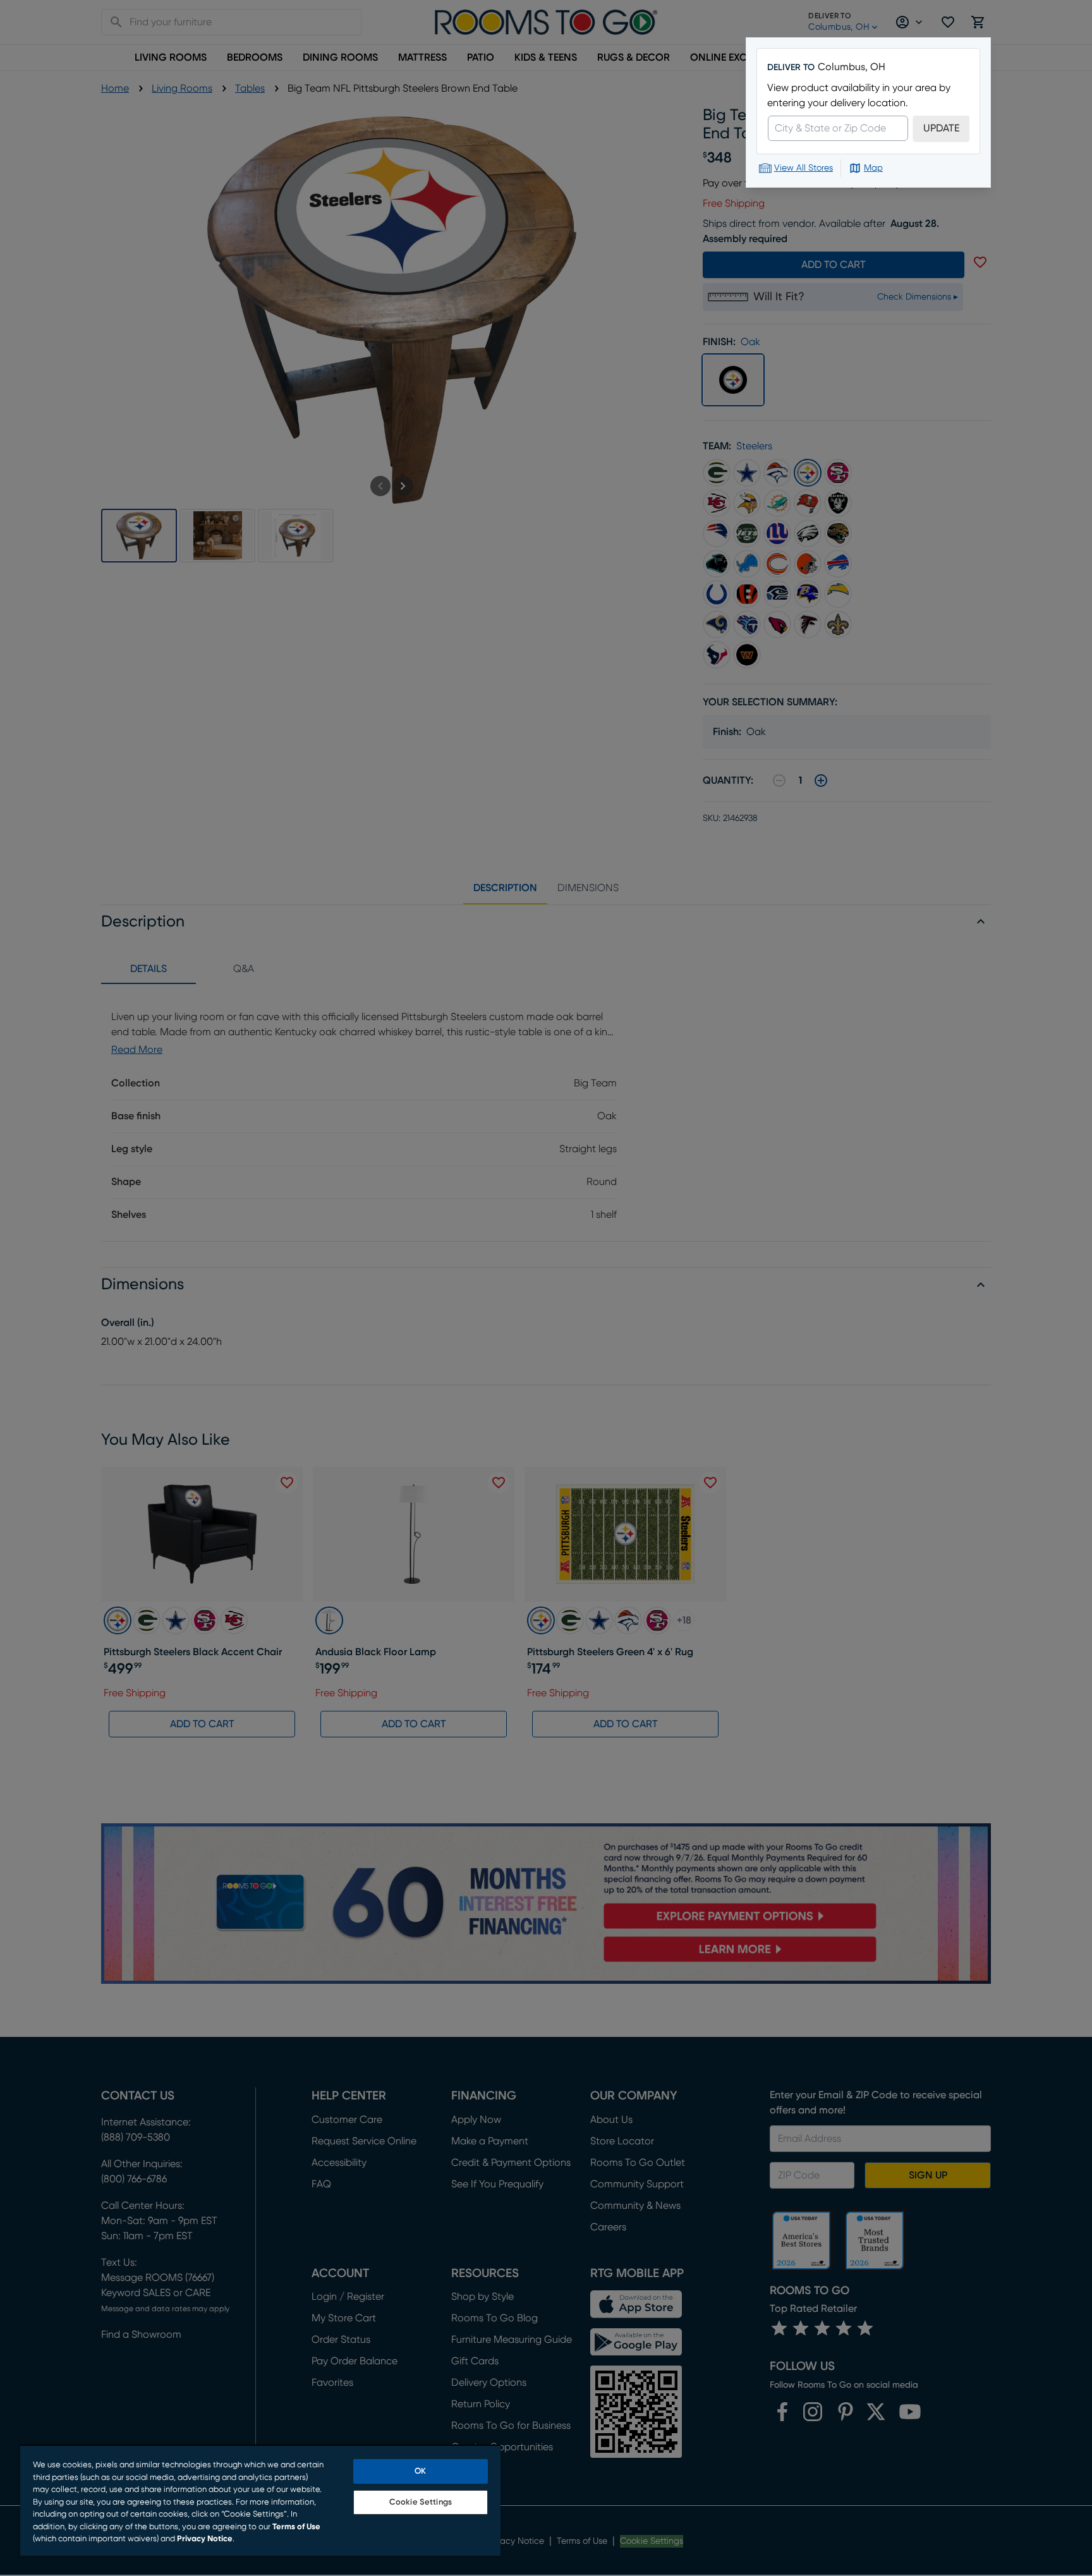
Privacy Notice (205, 2539)
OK (420, 2471)
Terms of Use (296, 2527)
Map (873, 168)
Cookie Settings (421, 2502)
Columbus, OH (852, 67)
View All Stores (804, 168)
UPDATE (941, 128)
